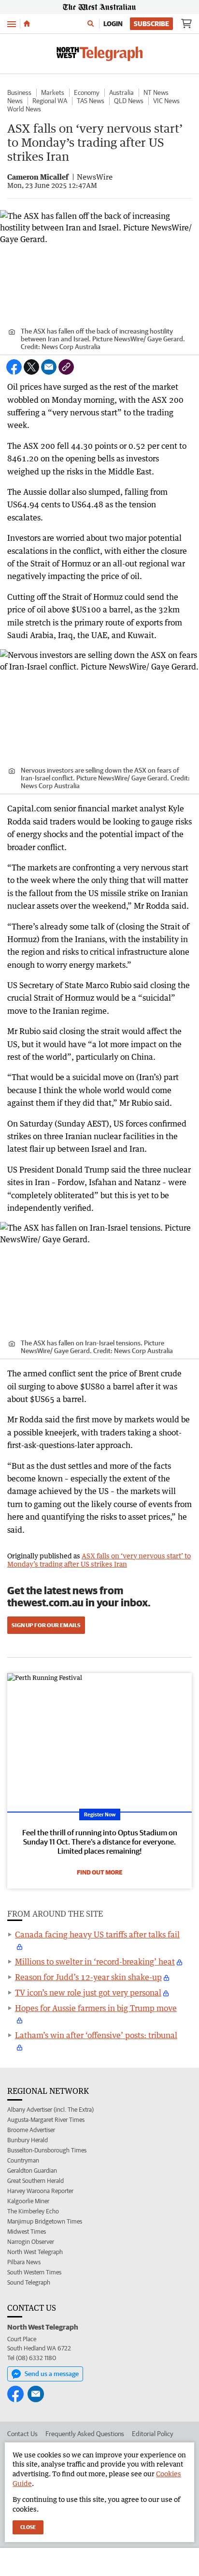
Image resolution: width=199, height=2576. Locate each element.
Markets (53, 92)
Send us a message (52, 2374)
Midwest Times (27, 2232)
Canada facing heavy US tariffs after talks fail (97, 1935)
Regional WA (50, 101)
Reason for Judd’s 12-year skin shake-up (88, 1977)
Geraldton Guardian (32, 2171)
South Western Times (34, 2272)
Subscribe (151, 24)
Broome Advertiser (31, 2130)
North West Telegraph (35, 2252)
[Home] (27, 24)
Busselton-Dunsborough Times (47, 2150)
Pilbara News (24, 2262)
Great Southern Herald (36, 2181)
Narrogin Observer (31, 2242)
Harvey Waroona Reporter (40, 2191)
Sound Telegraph (29, 2282)
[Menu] (12, 23)
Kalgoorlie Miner (28, 2201)
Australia (121, 92)
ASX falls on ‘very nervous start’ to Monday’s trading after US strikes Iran (99, 1560)
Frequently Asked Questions (85, 2434)
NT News (156, 92)
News (15, 101)
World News (24, 109)
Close (28, 2527)
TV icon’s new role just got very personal (88, 1993)
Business (19, 92)
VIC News (166, 101)
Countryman (23, 2160)
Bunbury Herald (28, 2140)
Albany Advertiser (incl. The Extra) (50, 2110)
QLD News (129, 101)
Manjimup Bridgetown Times (45, 2221)
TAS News (91, 101)
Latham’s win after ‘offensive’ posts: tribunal (96, 2035)
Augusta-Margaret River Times (46, 2120)
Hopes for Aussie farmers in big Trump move (96, 2008)
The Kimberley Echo (33, 2211)
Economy (87, 92)
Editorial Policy (153, 2434)
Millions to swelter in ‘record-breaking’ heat (95, 1962)
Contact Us (22, 2434)
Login (113, 24)
